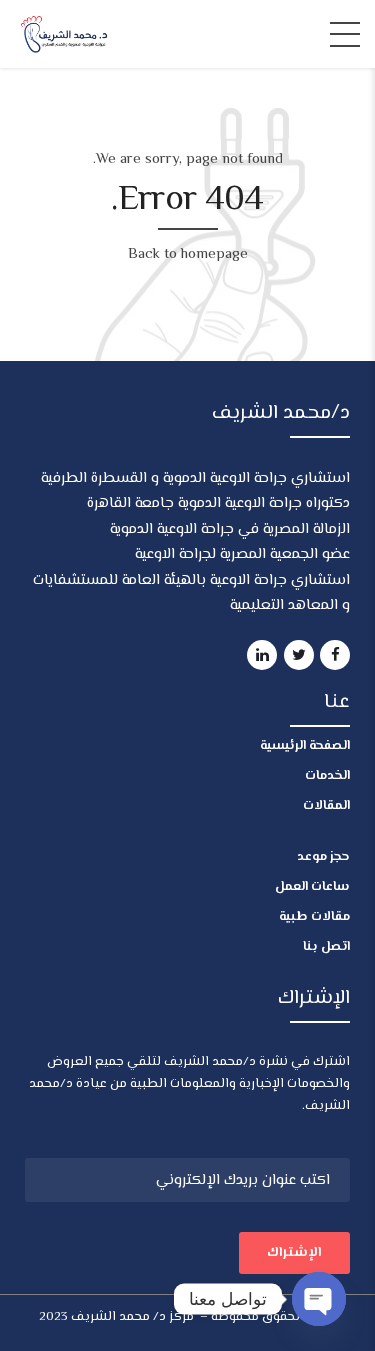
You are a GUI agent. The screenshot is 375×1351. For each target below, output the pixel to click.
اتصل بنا (326, 947)
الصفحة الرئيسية (305, 746)
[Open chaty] (319, 1299)
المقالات (326, 806)
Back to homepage (188, 254)
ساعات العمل (312, 887)
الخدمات (327, 776)
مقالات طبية (314, 917)
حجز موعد (323, 857)
